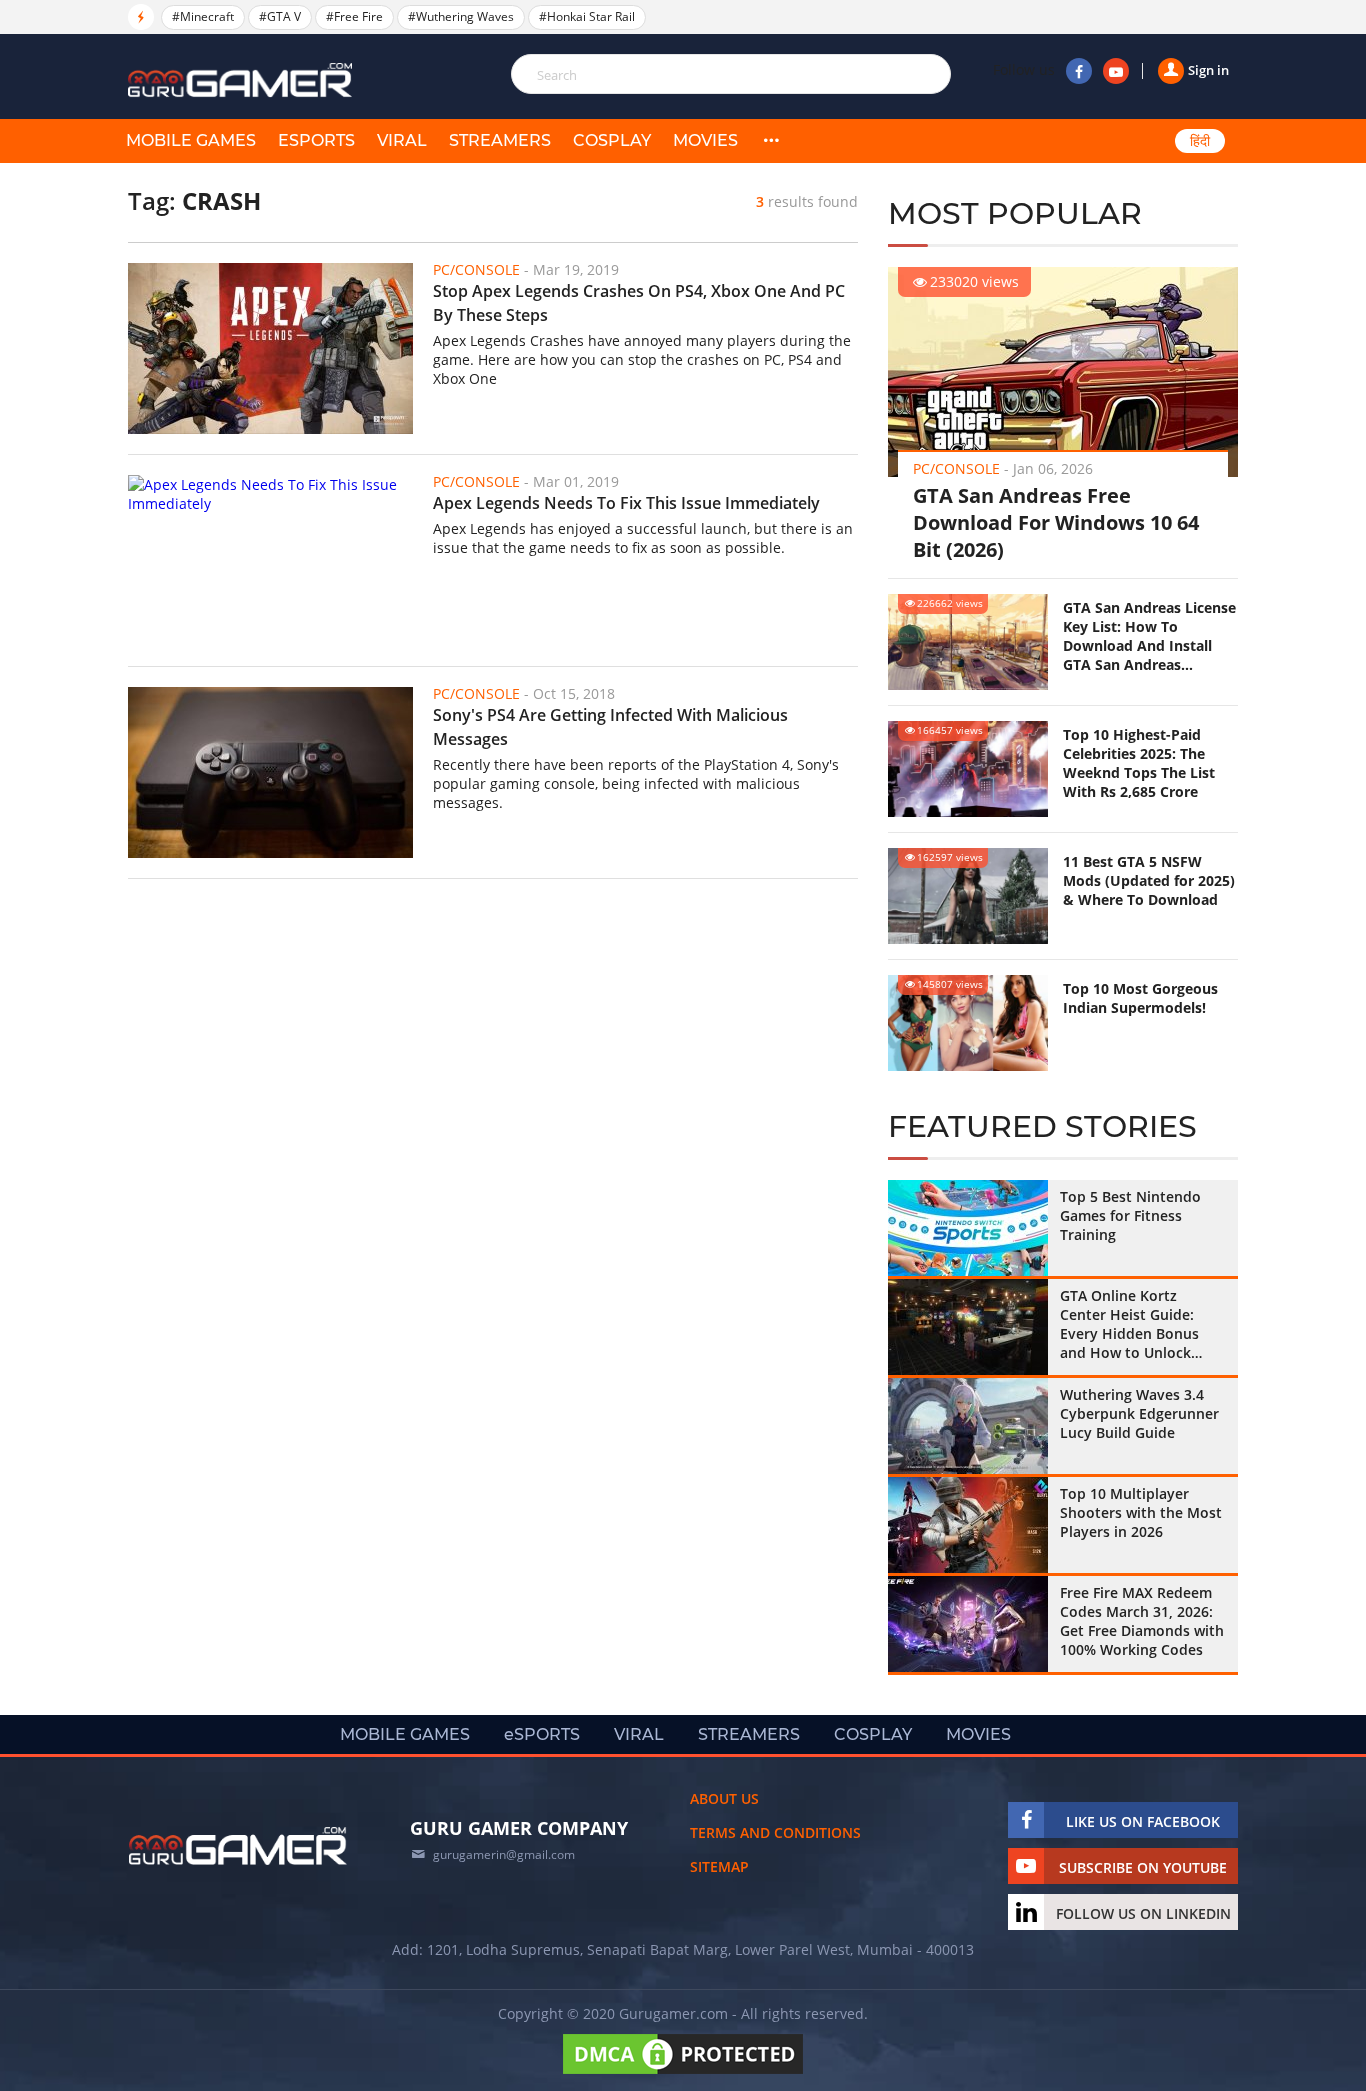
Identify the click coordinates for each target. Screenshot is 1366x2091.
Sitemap (719, 1866)
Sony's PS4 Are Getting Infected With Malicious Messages (610, 727)
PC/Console (956, 468)
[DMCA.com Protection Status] (683, 2073)
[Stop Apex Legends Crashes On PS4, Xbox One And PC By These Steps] (270, 348)
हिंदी (1200, 141)
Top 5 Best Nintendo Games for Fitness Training (1130, 1215)
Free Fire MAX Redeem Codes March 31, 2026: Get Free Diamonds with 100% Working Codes (1142, 1621)
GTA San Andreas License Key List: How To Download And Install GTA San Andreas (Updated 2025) (1149, 636)
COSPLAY (612, 140)
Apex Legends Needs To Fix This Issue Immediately (626, 503)
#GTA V (280, 16)
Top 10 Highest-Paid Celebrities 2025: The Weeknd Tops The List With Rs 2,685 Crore (1139, 763)
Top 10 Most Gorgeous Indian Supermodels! (1140, 998)
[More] (771, 141)
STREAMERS (500, 140)
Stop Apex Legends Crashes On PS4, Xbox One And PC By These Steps (639, 303)
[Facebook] (1079, 71)
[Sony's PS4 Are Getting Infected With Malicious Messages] (270, 772)
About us (724, 1798)
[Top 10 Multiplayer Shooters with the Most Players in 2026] (968, 1525)
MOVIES (705, 140)
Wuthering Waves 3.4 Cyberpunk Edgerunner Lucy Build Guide (1139, 1413)
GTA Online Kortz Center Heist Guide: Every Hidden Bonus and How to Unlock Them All (1129, 1324)
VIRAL (402, 140)
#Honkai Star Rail (587, 16)
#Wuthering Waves (461, 16)
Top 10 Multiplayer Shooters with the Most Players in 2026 (1141, 1512)
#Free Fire (354, 16)
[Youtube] (1116, 71)
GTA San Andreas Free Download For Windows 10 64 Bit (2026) (1056, 522)
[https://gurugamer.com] (238, 1846)
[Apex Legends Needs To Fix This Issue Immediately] (270, 560)
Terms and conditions (775, 1832)
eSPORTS (316, 140)
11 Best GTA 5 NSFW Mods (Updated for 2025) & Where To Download (1149, 880)
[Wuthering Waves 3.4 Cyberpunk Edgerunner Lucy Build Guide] (968, 1426)
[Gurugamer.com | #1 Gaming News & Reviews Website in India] (243, 80)
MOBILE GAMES (191, 140)
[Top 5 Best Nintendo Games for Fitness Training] (968, 1228)
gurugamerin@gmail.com (504, 1854)
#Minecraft (203, 16)
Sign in (1208, 70)
